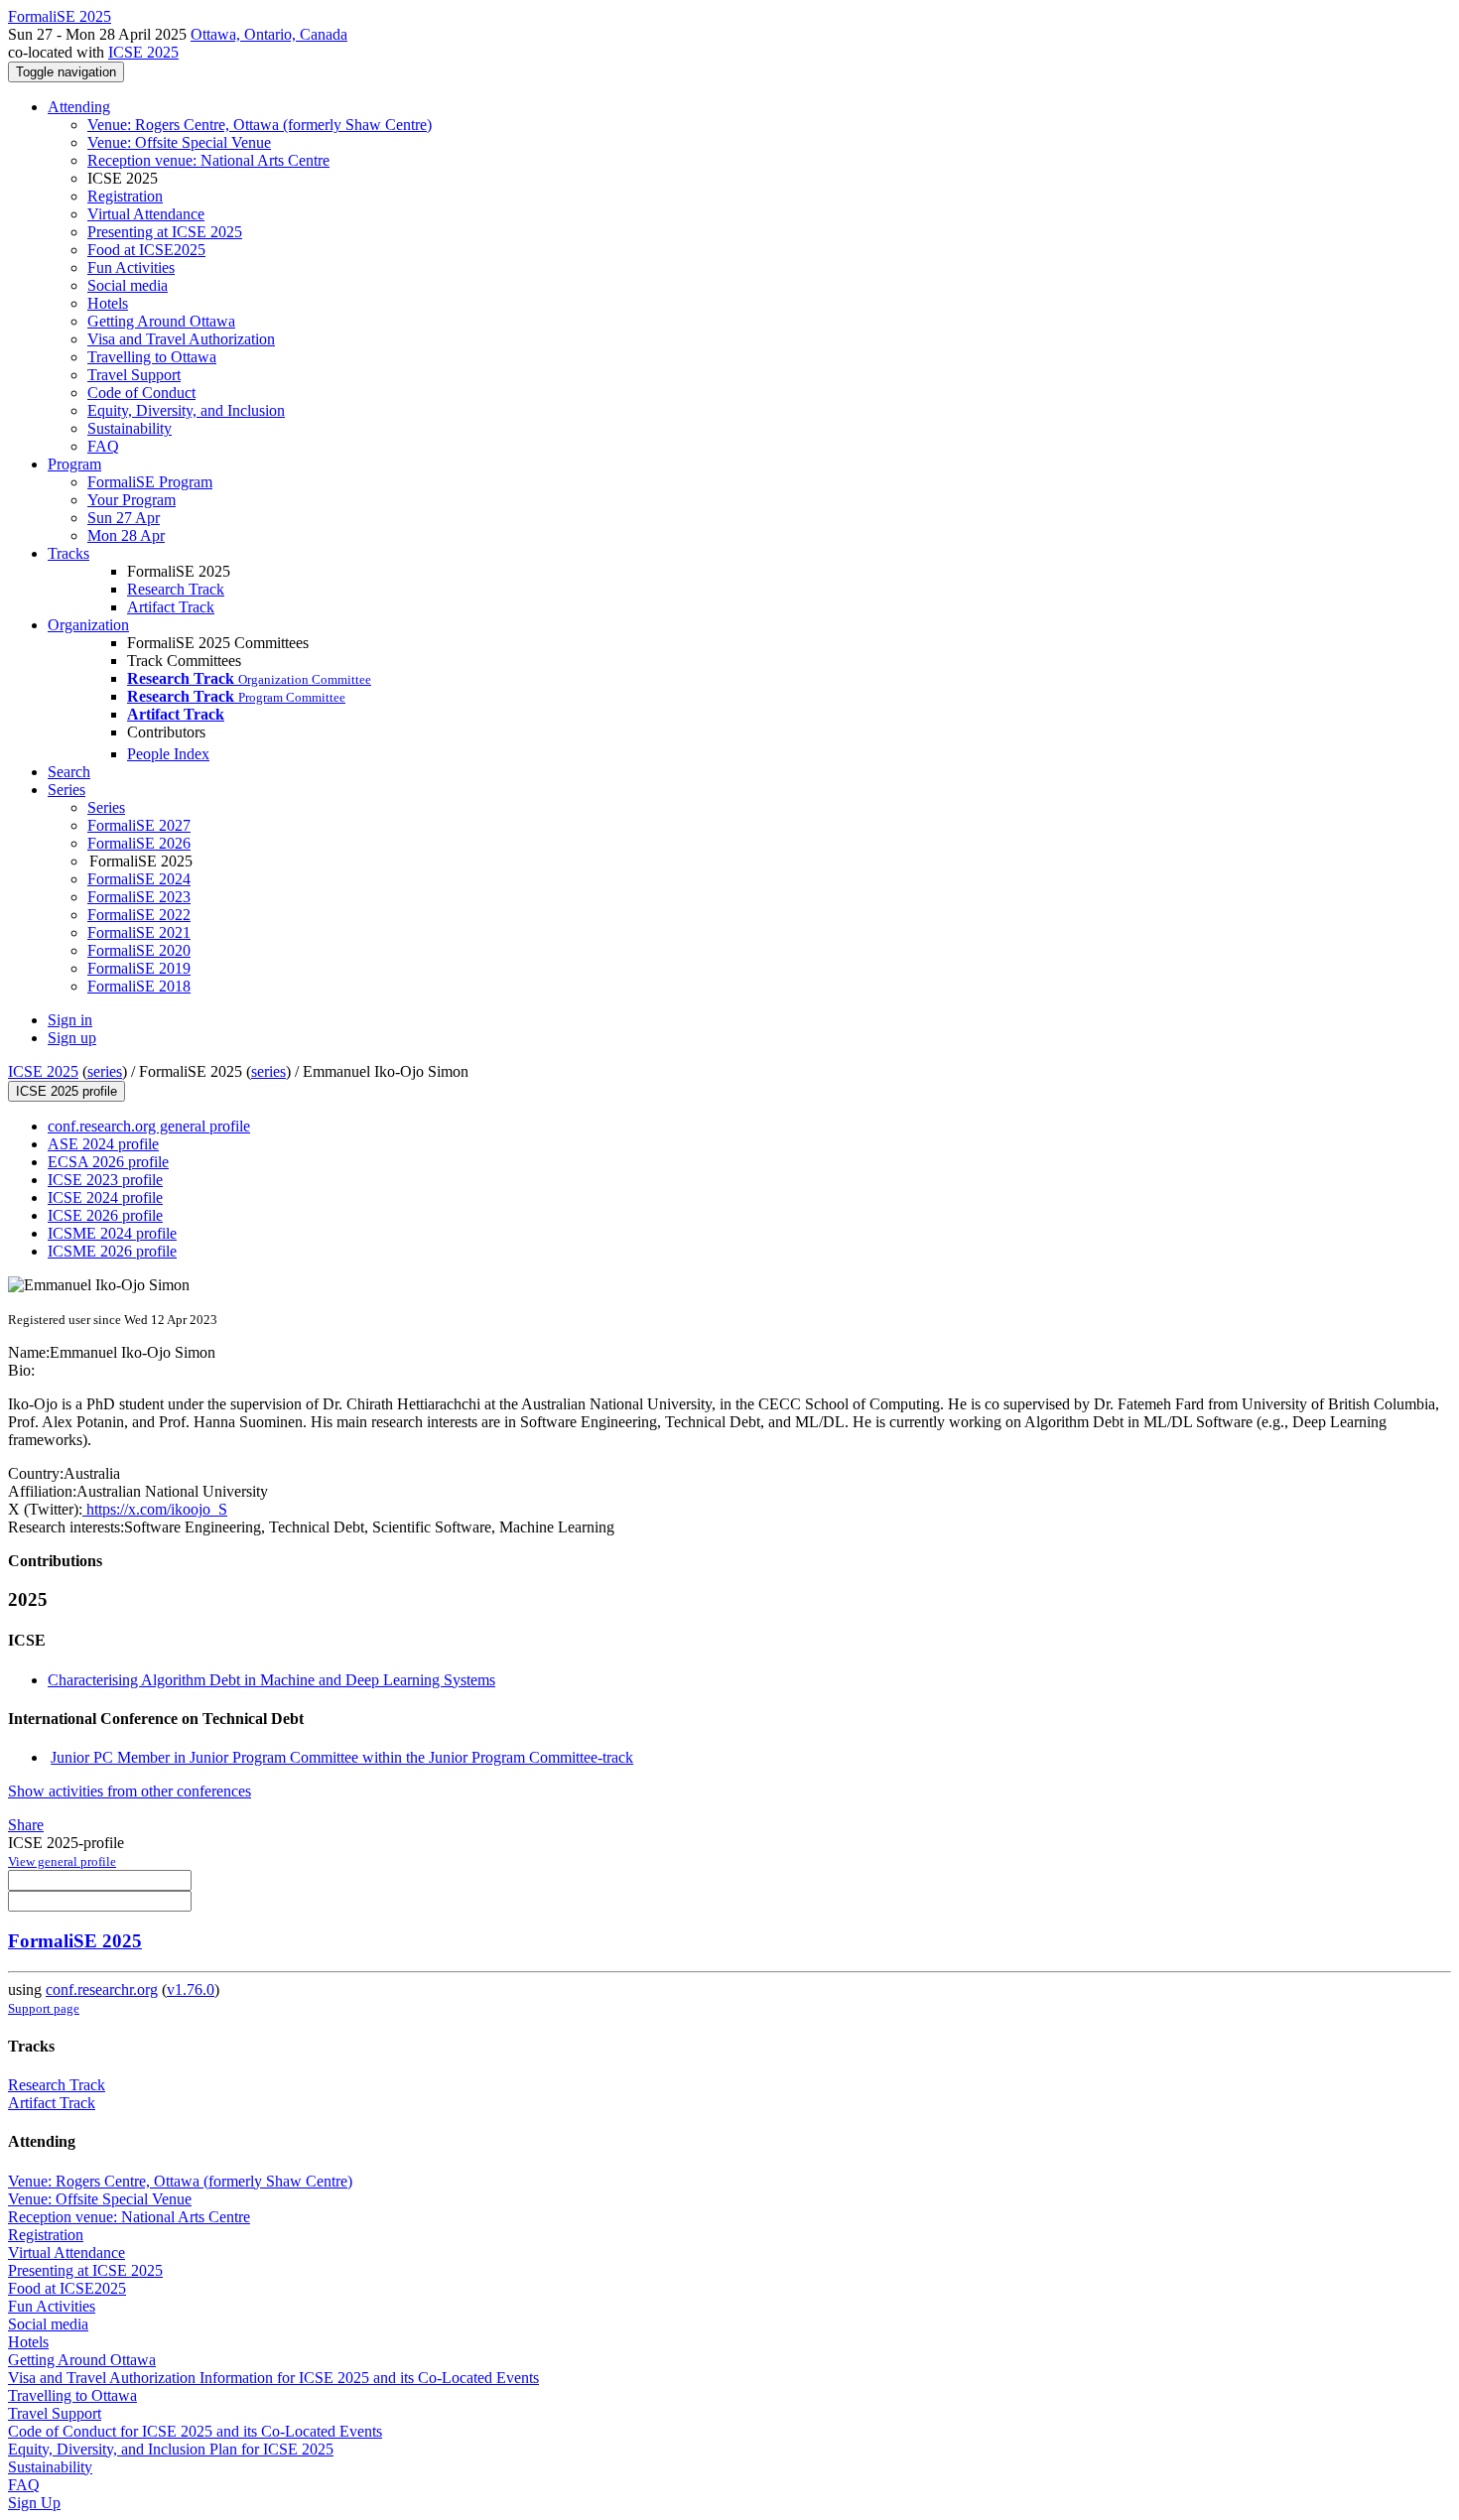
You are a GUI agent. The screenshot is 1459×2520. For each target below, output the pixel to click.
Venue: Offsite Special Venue (179, 142)
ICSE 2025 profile (66, 1091)
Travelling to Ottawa (152, 357)
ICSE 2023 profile (105, 1180)
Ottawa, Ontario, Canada (269, 34)
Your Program (132, 500)
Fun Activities (131, 267)
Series (106, 807)
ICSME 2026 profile (112, 1251)
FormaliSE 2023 (139, 897)
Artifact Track (171, 607)
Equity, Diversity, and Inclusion (186, 410)
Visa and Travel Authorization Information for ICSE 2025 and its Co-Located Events (273, 2378)
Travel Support (134, 375)
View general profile (62, 1861)
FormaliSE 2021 (139, 932)
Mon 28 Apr (126, 535)
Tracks (68, 553)
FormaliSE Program (150, 482)
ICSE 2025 (143, 52)
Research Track (176, 589)
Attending (79, 107)
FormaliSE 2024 (139, 879)
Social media (128, 285)
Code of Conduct (141, 393)
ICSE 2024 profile (105, 1197)
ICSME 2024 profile (112, 1233)
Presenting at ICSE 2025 (165, 232)
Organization (88, 625)
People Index (168, 754)
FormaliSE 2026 (139, 843)
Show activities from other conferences (130, 1791)
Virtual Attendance (146, 214)
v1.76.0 (191, 1989)
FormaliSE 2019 (139, 968)
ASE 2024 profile (103, 1144)
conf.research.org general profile (149, 1126)
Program (74, 464)
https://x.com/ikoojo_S (155, 1509)
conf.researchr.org (102, 1989)
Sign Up (34, 2503)
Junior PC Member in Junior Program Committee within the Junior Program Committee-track (342, 1757)
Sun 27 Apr (124, 518)
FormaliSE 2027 (139, 825)
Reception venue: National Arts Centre (208, 160)
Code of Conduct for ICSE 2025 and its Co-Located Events (195, 2431)
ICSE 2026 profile (105, 1215)
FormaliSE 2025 (75, 1941)
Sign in (70, 1020)
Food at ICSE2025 (146, 250)
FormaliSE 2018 (139, 986)
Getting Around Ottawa (161, 321)
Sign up (72, 1038)
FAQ (103, 446)
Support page (44, 2008)
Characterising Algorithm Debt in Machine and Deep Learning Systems (271, 1680)
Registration (125, 196)
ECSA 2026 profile (108, 1162)
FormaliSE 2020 (139, 950)
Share (26, 1825)
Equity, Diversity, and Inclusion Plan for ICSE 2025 (171, 2449)
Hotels (108, 303)
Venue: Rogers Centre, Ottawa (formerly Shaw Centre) (260, 125)
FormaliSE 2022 (139, 915)
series (105, 1071)
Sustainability (130, 428)
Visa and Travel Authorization (181, 339)
